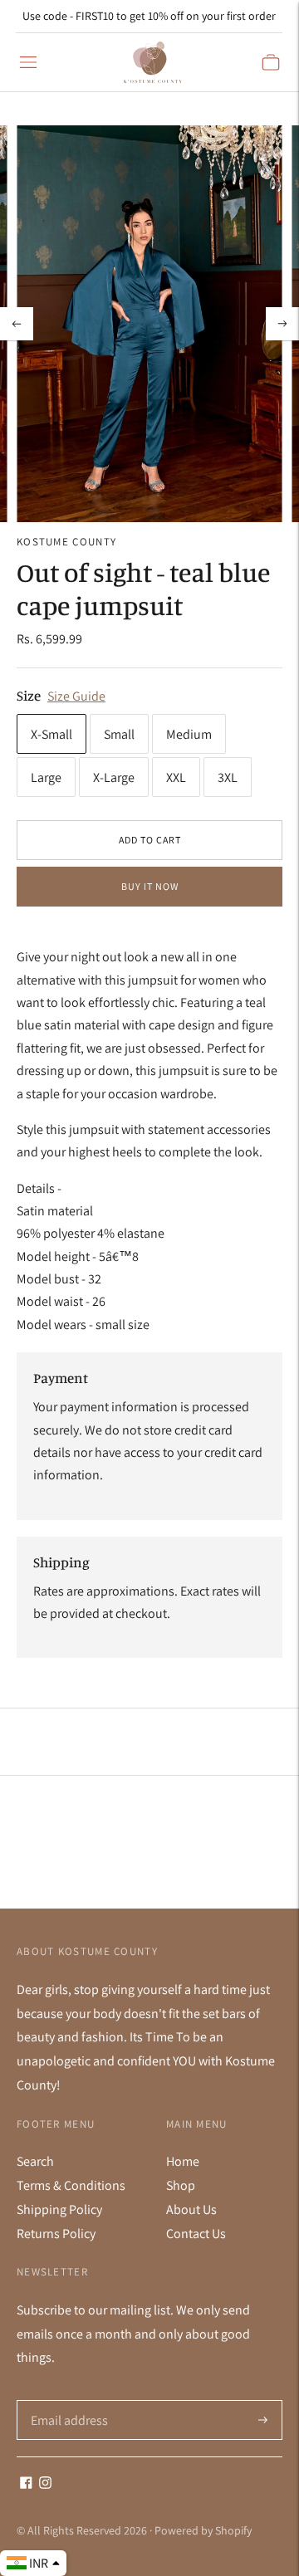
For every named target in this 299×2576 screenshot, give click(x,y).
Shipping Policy (59, 2209)
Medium (189, 734)
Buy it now (150, 886)
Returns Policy (56, 2234)
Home (183, 2161)
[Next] (282, 324)
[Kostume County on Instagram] (45, 2484)
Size (29, 695)
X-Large (114, 777)
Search (35, 2161)
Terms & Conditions (71, 2185)
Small (119, 734)
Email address (68, 2401)
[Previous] (17, 324)
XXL (176, 777)
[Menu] (28, 62)
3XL (228, 777)
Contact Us (196, 2234)
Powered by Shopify (203, 2530)
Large (46, 777)
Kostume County (66, 542)
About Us (191, 2209)
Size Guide (76, 696)
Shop (181, 2185)
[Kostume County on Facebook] (26, 2484)
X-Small (51, 734)
